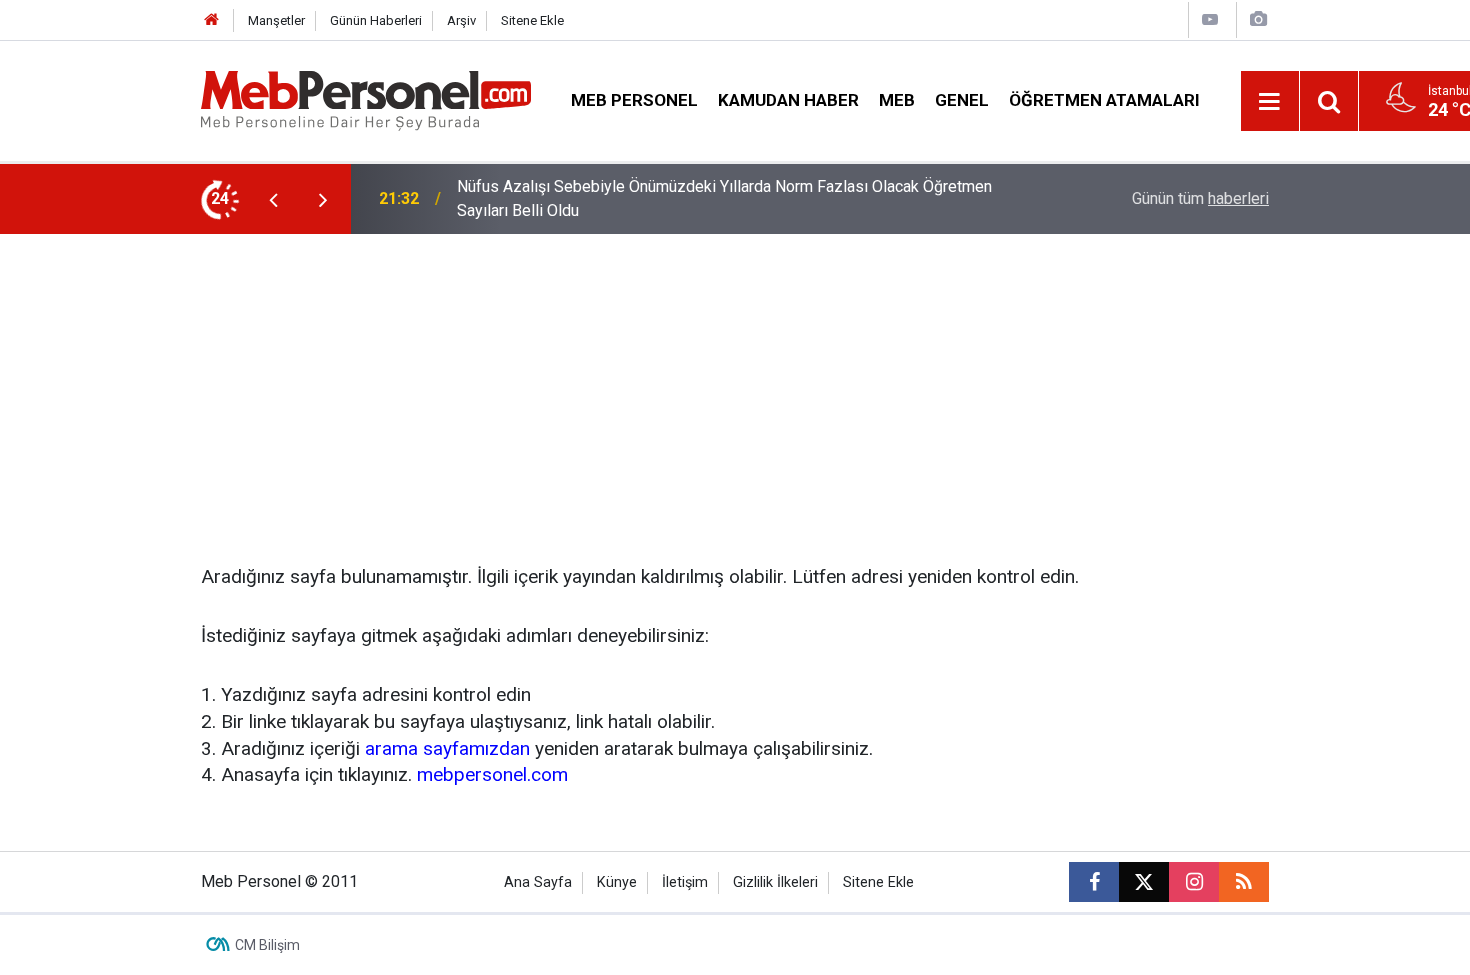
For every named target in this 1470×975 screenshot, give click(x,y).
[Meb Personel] (366, 99)
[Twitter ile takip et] (1144, 882)
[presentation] (273, 199)
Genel (962, 100)
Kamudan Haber (788, 100)
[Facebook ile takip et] (1094, 882)
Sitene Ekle (532, 20)
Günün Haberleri (376, 20)
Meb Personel (634, 100)
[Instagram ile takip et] (1194, 882)
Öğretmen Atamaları (1104, 100)
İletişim (685, 882)
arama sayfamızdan (447, 748)
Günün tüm (1200, 198)
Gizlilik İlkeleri (775, 882)
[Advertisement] (735, 384)
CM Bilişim (267, 945)
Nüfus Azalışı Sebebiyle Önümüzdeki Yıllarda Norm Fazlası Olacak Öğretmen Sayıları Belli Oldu (724, 198)
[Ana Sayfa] (212, 20)
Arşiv (461, 20)
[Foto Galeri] (1258, 19)
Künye (617, 882)
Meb (897, 100)
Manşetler (276, 20)
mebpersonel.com (492, 774)
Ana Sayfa (538, 882)
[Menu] (1270, 102)
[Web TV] (1210, 19)
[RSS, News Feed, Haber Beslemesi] (1244, 882)
